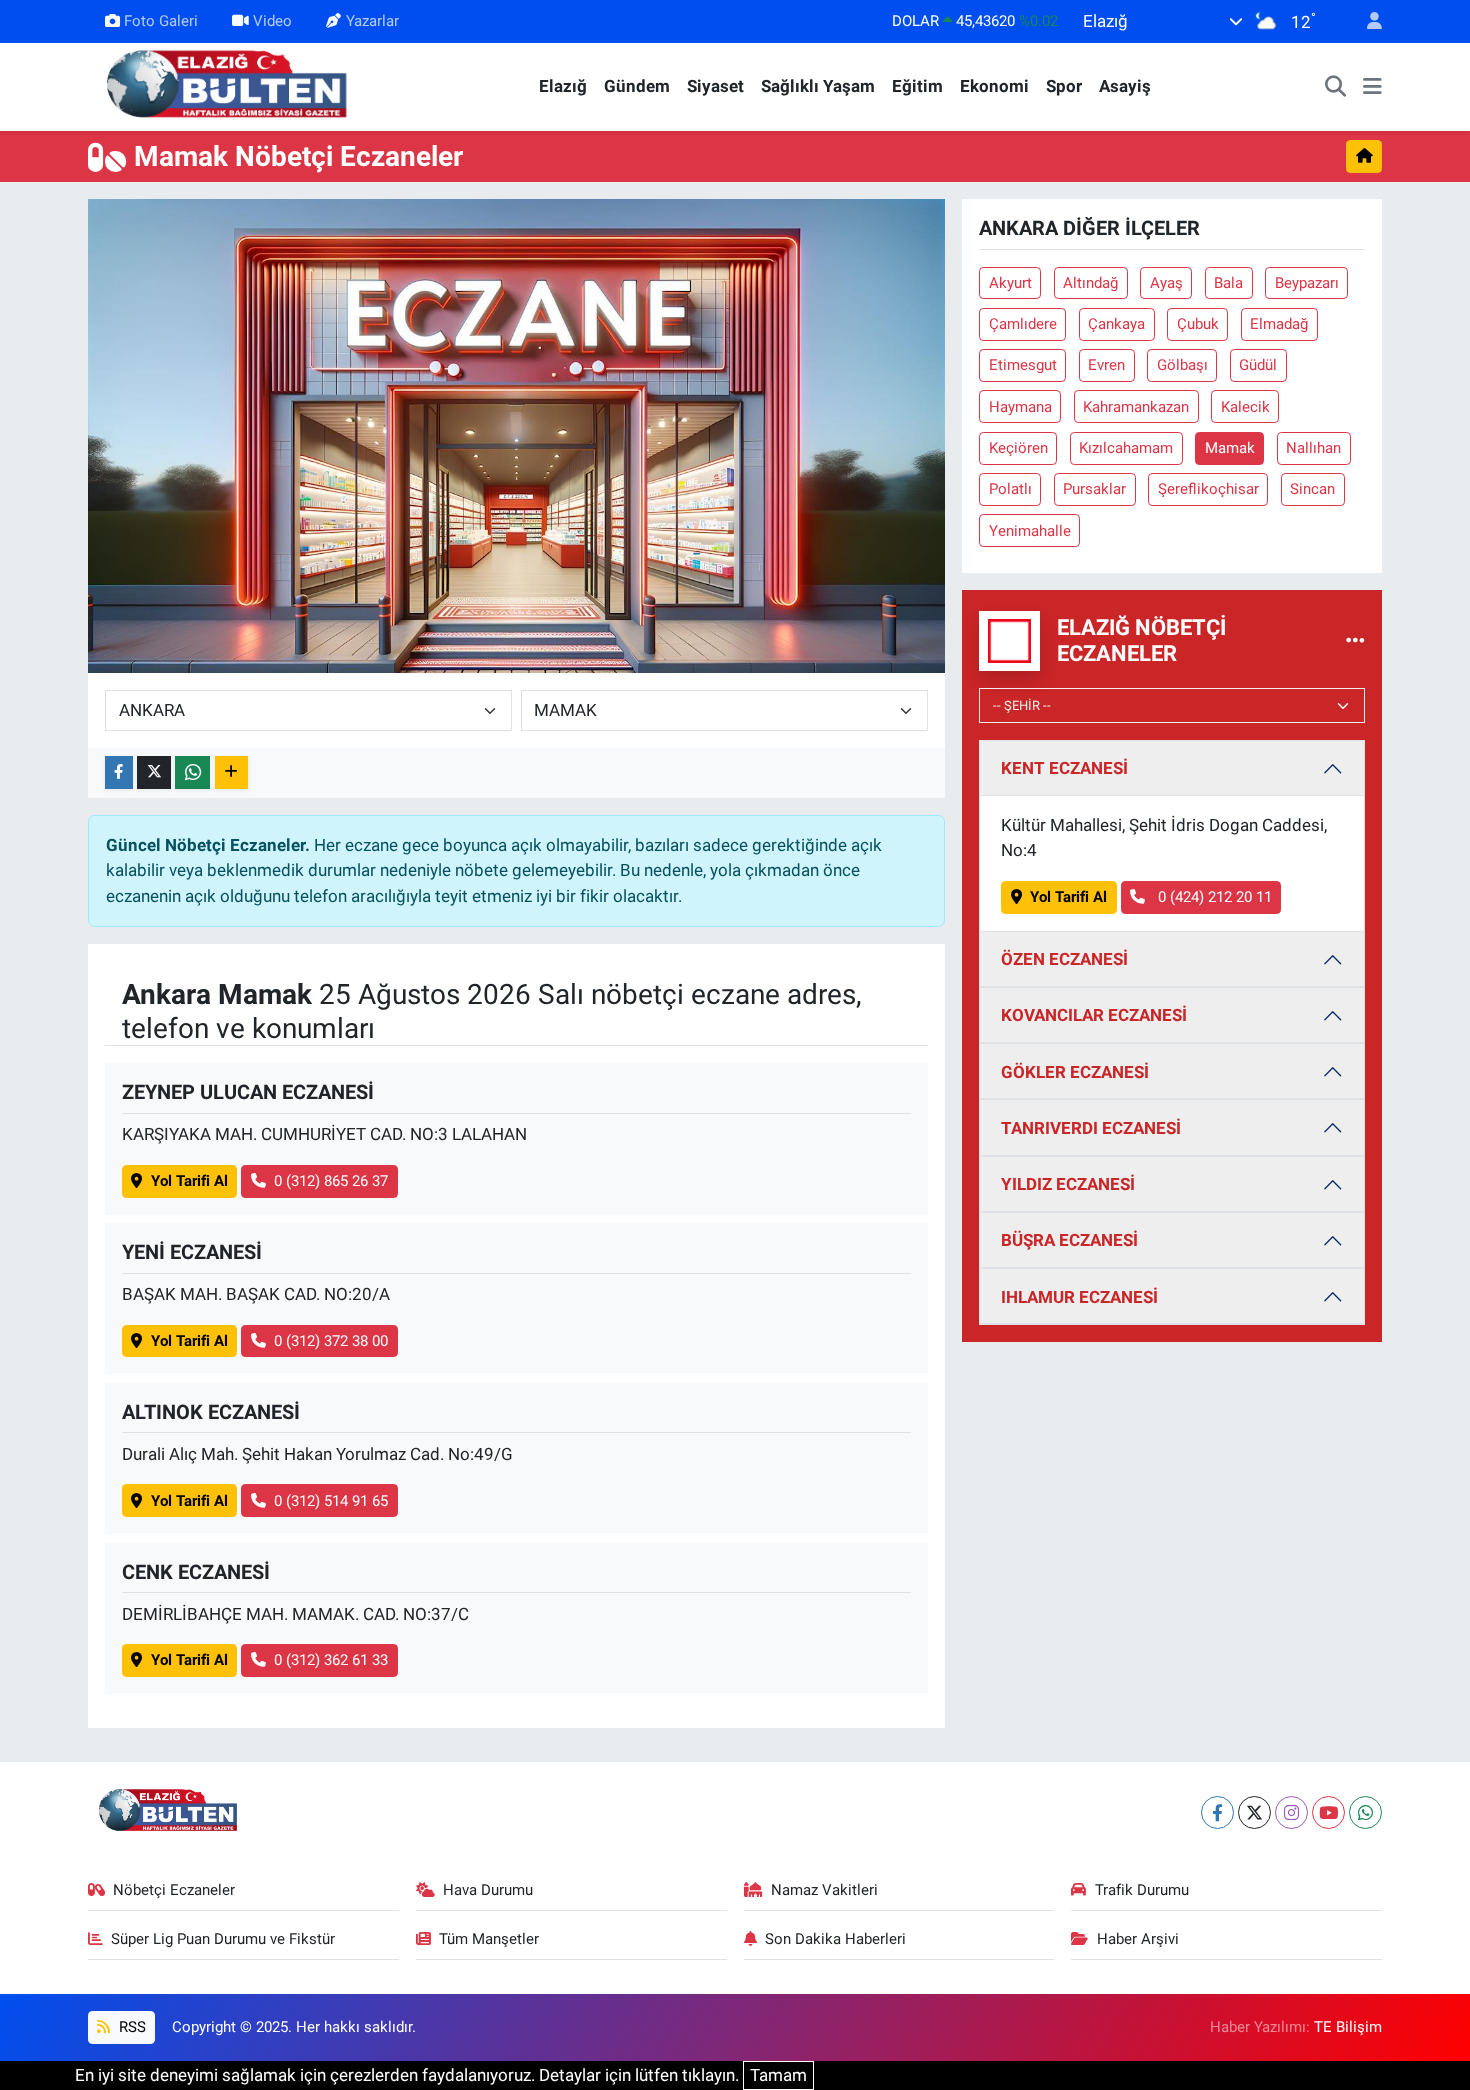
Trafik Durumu (1142, 1890)
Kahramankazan (1136, 407)
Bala (1228, 283)
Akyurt (1010, 283)
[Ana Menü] (1372, 87)
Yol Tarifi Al (189, 1181)
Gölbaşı (1182, 365)
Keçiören (1018, 448)
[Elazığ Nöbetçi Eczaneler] (1355, 640)
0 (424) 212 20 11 (1213, 897)
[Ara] (1336, 87)
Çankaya (1116, 324)
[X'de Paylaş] (154, 772)
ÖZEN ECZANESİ (1064, 959)
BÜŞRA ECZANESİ (1069, 1240)
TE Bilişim (1348, 2027)
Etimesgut (1023, 365)
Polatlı (1010, 489)
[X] (1254, 1812)
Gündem (637, 86)
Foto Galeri (161, 21)
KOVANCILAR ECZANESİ (1094, 1015)
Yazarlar (372, 21)
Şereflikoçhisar (1208, 489)
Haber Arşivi (1138, 1939)
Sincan (1312, 489)
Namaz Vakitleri (824, 1890)
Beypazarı (1307, 283)
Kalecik (1245, 407)
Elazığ (563, 86)
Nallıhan (1313, 448)
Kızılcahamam (1126, 448)
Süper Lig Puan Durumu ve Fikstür (223, 1939)
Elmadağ (1279, 324)
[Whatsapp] (1365, 1812)
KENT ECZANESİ (1064, 768)
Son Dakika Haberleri (835, 1939)
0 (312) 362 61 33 (331, 1660)
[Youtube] (1328, 1812)
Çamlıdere (1023, 324)
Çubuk (1198, 324)
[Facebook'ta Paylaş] (119, 772)
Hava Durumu (488, 1890)
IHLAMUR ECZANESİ (1079, 1297)
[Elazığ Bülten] (231, 85)
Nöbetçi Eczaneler (174, 1890)
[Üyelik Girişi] (1366, 21)
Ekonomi (994, 86)
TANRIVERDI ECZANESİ (1091, 1128)
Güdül (1258, 365)
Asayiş (1125, 86)
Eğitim (917, 86)
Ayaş (1166, 283)
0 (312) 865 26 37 (331, 1181)
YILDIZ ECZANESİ (1068, 1184)
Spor (1064, 86)
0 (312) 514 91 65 (331, 1501)
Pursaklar (1094, 489)
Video (272, 21)
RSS (130, 2027)
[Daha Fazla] (231, 772)
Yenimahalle (1030, 531)
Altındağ (1090, 283)
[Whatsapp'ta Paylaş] (192, 772)
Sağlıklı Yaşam (818, 86)
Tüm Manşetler (489, 1939)
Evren (1106, 365)
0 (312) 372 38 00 (331, 1341)
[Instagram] (1291, 1812)
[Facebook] (1217, 1812)
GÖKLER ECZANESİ (1075, 1072)
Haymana (1020, 407)
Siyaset (715, 86)
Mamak (1230, 448)
